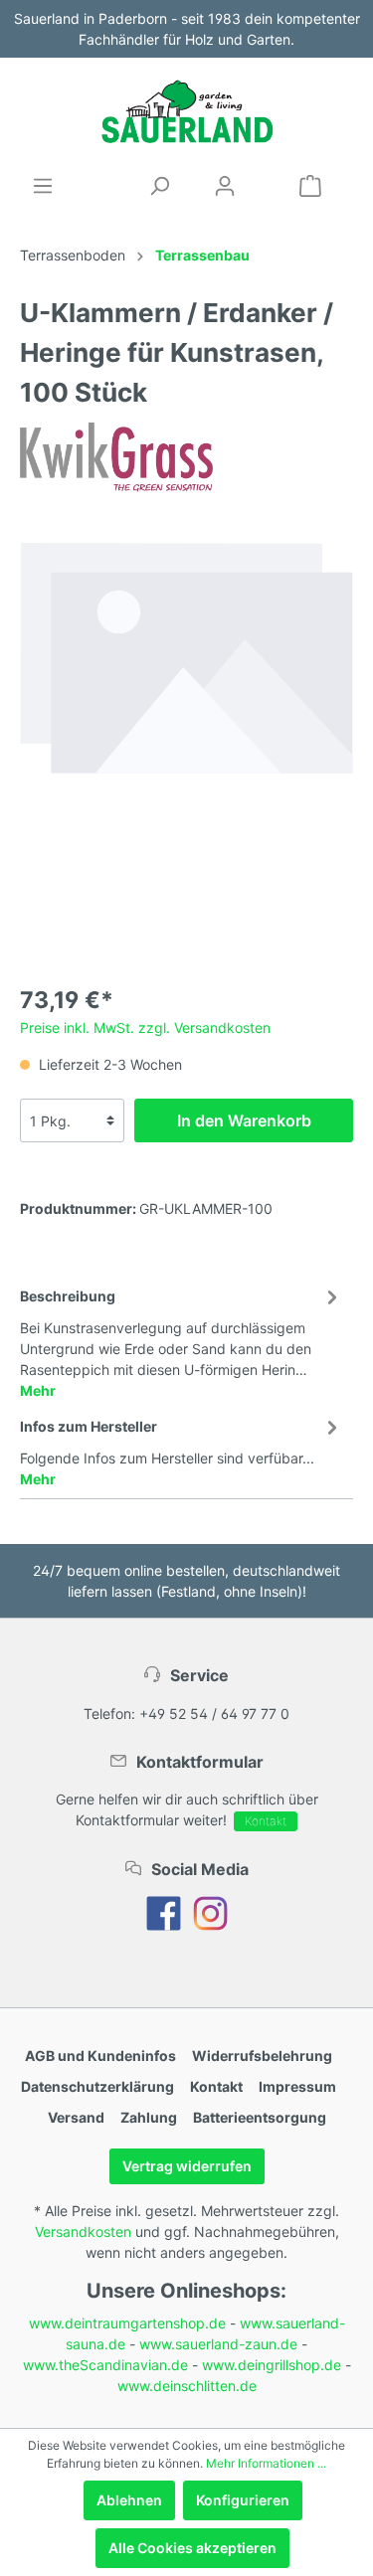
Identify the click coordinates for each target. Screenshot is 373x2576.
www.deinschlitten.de (187, 2386)
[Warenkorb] (310, 186)
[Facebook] (164, 1912)
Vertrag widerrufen (187, 2166)
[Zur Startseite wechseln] (186, 112)
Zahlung (149, 2117)
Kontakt (266, 1821)
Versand (76, 2117)
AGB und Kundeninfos (100, 2056)
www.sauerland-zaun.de (218, 2344)
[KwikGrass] (116, 456)
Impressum (297, 2086)
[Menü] (43, 186)
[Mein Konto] (225, 186)
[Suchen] (159, 186)
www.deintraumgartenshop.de (127, 2323)
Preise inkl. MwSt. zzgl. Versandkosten (145, 1028)
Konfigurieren (243, 2500)
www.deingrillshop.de (272, 2365)
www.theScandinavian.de (105, 2365)
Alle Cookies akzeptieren (192, 2548)
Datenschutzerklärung (97, 2086)
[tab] (182, 1340)
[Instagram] (210, 1912)
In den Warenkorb (244, 1120)
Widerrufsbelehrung (262, 2056)
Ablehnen (129, 2500)
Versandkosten (83, 2232)
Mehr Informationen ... (266, 2463)
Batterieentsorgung (260, 2117)
